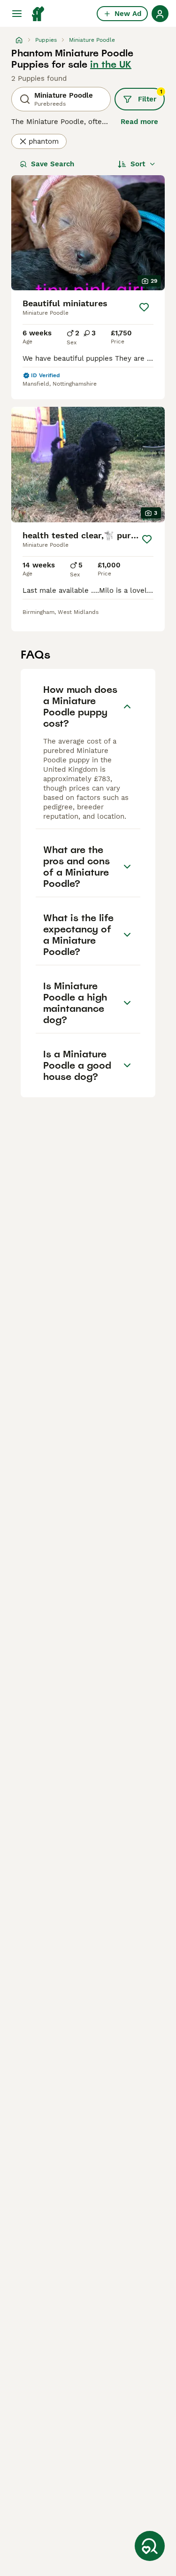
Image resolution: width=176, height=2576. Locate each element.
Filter (150, 96)
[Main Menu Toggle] (17, 14)
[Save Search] (150, 2546)
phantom (44, 141)
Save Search (53, 164)
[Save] (144, 307)
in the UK (111, 64)
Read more (139, 122)
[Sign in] (160, 14)
